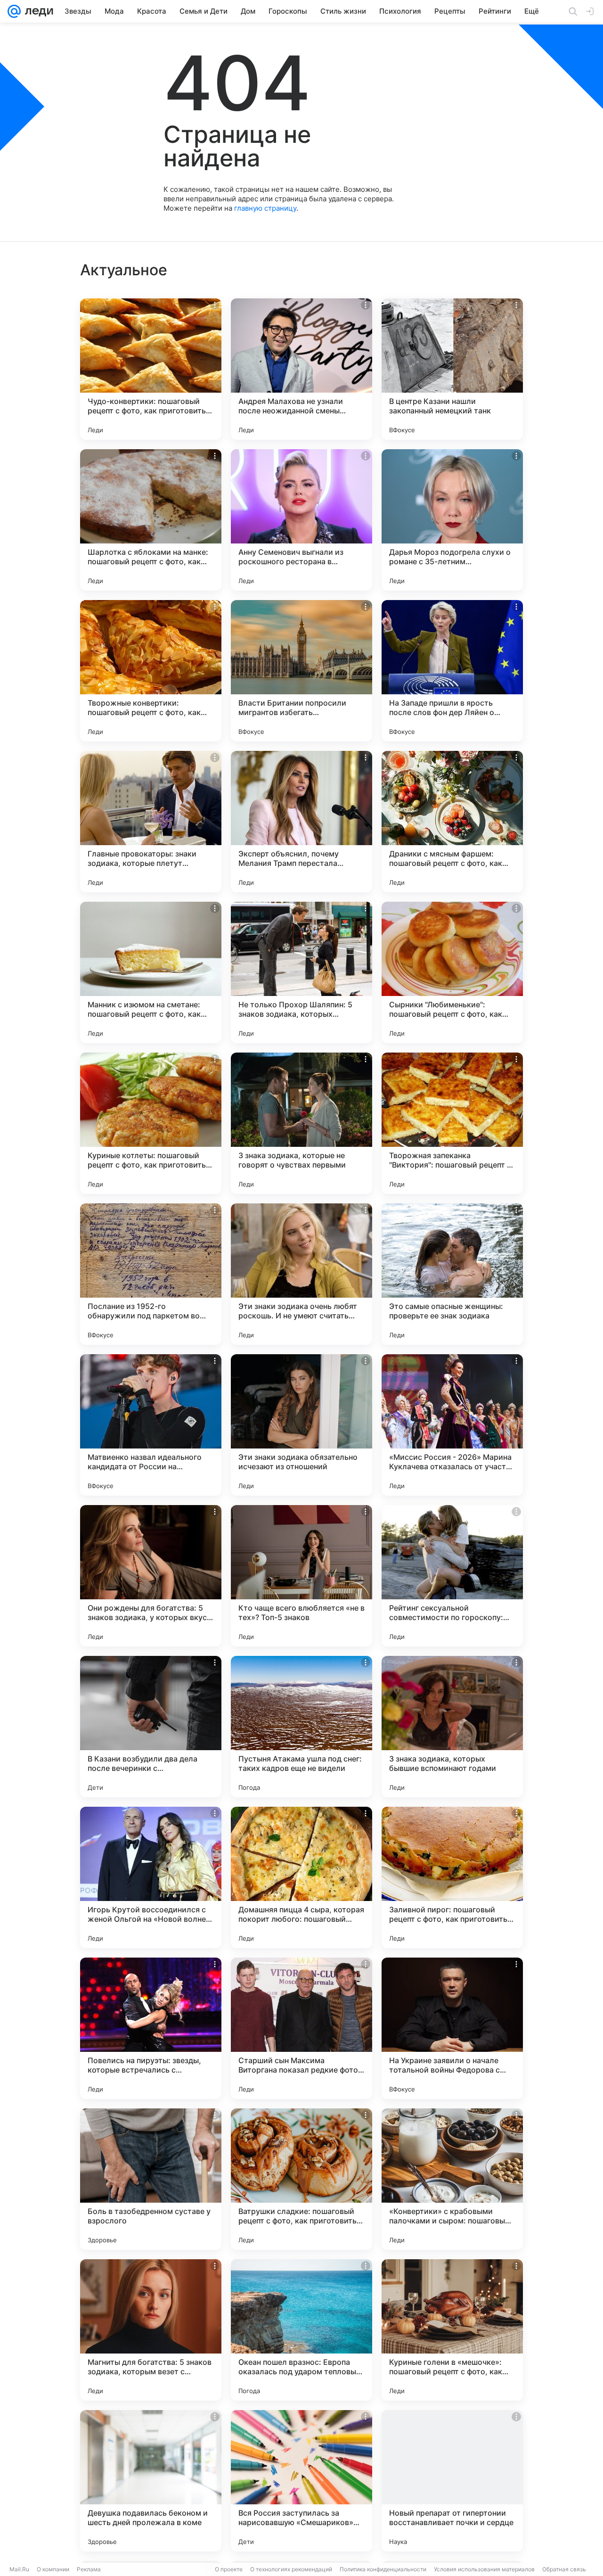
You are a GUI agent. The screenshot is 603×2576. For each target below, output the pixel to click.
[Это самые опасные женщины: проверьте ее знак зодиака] (452, 1274)
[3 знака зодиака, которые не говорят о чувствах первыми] (301, 1123)
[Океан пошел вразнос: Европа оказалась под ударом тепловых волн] (301, 2330)
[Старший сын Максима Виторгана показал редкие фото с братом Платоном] (301, 2028)
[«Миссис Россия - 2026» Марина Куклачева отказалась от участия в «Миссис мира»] (452, 1425)
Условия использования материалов (484, 2569)
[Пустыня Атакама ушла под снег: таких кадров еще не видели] (301, 1727)
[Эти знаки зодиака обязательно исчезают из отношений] (301, 1425)
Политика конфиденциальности (383, 2569)
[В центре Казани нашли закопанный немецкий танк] (452, 369)
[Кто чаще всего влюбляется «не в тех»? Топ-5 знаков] (301, 1576)
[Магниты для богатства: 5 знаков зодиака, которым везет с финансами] (151, 2330)
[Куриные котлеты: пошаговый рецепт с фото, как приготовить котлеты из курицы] (151, 1123)
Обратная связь (564, 2569)
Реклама (89, 2569)
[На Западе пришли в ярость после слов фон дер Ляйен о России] (452, 671)
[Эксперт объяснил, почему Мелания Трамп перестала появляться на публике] (301, 822)
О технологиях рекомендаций (291, 2569)
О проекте (229, 2569)
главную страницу (265, 208)
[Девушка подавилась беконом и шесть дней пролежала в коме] (151, 2481)
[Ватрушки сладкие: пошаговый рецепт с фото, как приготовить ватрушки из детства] (301, 2179)
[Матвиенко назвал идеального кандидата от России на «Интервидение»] (151, 1425)
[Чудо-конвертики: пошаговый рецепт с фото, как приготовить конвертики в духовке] (151, 369)
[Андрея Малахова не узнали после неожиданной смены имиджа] (301, 369)
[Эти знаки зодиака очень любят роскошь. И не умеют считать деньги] (301, 1274)
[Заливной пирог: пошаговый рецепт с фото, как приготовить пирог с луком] (452, 1877)
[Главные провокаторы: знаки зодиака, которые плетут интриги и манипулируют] (151, 822)
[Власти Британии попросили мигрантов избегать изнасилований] (301, 671)
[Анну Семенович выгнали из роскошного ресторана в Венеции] (301, 520)
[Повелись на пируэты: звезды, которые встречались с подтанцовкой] (151, 2028)
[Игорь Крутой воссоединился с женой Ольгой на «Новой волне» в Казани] (151, 1877)
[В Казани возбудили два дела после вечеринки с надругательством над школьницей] (151, 1727)
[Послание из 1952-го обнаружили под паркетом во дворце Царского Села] (151, 1274)
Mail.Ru (19, 2569)
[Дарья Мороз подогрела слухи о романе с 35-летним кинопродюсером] (452, 520)
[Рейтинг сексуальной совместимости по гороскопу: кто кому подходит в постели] (452, 1576)
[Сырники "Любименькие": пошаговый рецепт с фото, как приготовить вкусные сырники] (452, 972)
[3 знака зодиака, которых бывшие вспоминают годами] (452, 1727)
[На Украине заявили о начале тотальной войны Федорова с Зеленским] (452, 2028)
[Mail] (14, 11)
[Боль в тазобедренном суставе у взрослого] (151, 2179)
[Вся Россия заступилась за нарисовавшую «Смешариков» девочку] (301, 2481)
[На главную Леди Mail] (37, 11)
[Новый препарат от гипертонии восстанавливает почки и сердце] (452, 2481)
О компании (53, 2569)
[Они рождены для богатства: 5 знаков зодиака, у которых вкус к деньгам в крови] (151, 1576)
